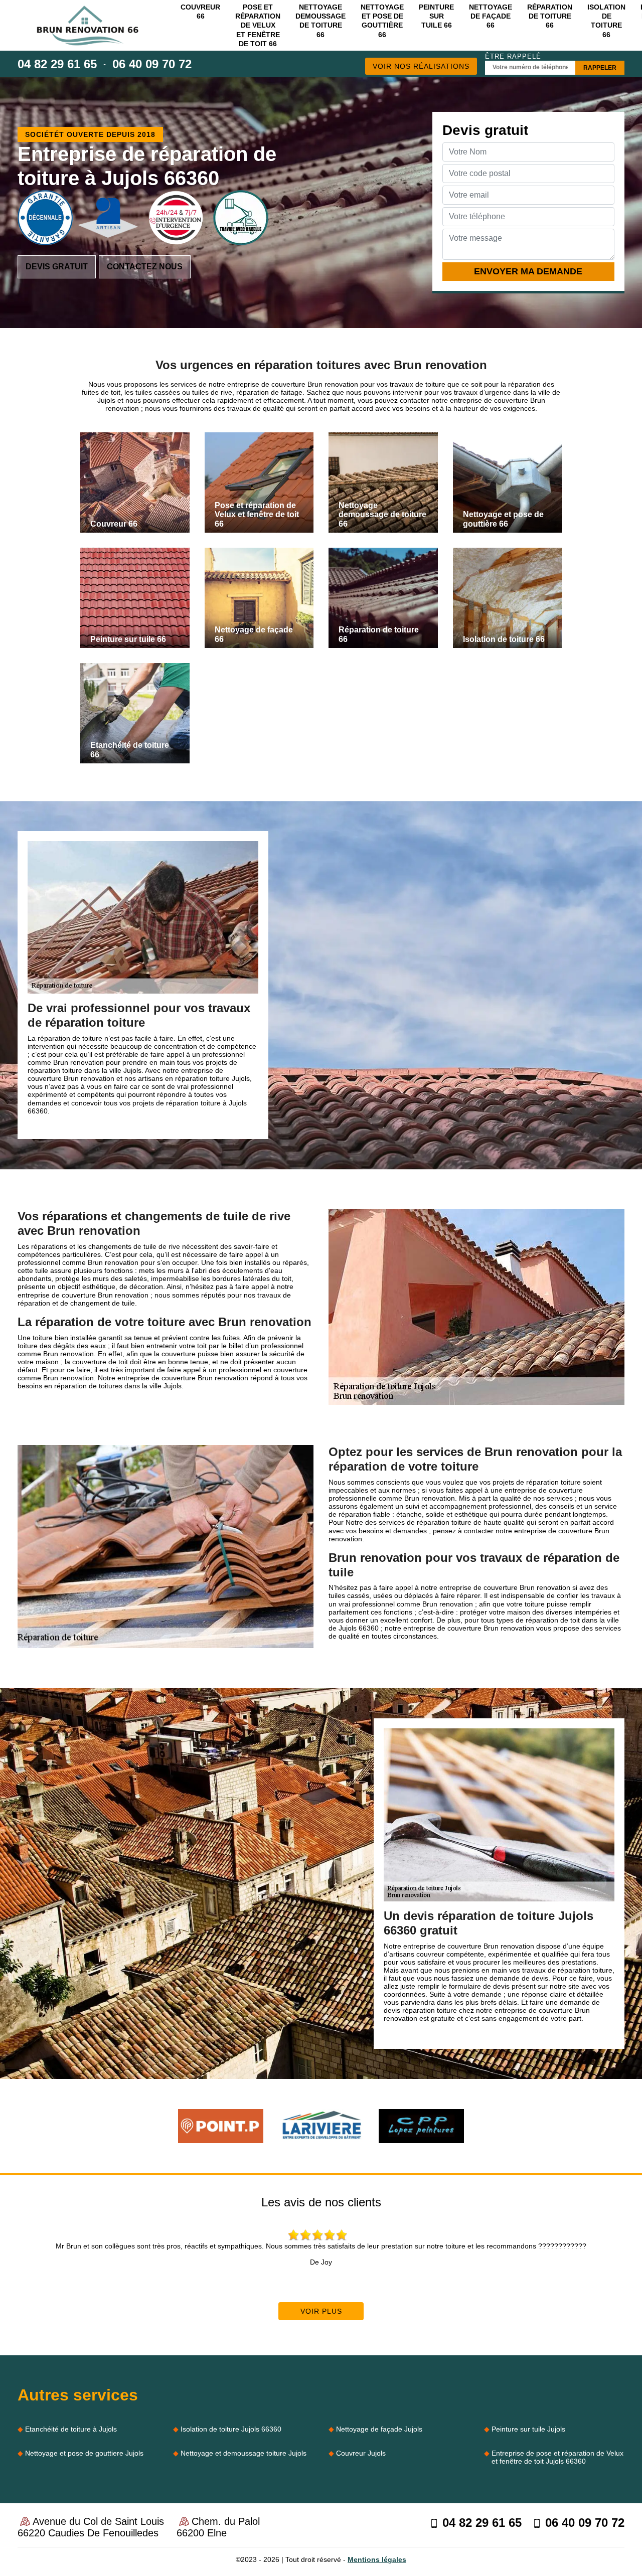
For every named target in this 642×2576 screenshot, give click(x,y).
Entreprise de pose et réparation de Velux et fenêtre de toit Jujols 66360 (557, 2457)
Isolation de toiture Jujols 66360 (231, 2429)
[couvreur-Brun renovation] (88, 26)
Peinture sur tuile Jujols (528, 2429)
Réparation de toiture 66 (550, 16)
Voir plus (321, 2311)
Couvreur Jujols (361, 2453)
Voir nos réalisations (421, 66)
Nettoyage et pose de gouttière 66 (382, 21)
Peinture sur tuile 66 (436, 16)
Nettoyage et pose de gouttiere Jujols (84, 2453)
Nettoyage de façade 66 (491, 16)
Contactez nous (145, 267)
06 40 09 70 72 (152, 64)
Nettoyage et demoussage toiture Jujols (244, 2453)
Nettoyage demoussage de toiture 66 (320, 21)
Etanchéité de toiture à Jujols (71, 2429)
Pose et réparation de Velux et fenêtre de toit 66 (258, 25)
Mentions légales (377, 2559)
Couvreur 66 (200, 12)
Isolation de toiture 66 (606, 21)
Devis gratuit (57, 267)
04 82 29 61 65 (57, 64)
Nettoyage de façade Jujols (379, 2429)
